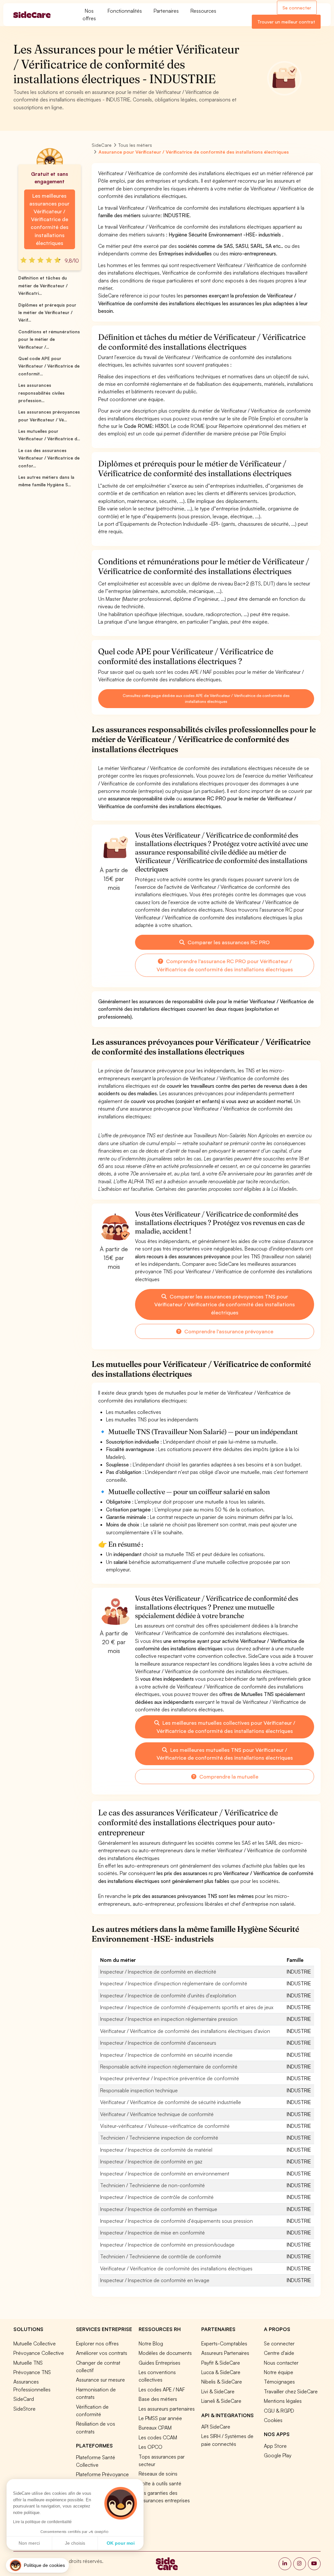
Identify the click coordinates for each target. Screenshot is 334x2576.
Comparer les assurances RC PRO (228, 942)
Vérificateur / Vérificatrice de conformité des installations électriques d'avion (185, 2031)
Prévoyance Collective (39, 2353)
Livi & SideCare (218, 2391)
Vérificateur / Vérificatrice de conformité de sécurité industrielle (171, 2102)
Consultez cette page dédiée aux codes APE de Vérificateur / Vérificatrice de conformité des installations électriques (206, 698)
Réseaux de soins (158, 2474)
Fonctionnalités (125, 11)
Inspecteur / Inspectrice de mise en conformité (152, 2233)
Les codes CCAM (158, 2437)
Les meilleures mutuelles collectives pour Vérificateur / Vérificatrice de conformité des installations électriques (226, 1727)
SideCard (24, 2399)
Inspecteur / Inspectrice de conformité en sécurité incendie (166, 2055)
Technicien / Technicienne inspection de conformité (159, 2138)
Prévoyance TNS (32, 2372)
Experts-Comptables (224, 2343)
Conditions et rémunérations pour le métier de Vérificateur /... (49, 339)
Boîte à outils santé (160, 2483)
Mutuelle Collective (35, 2343)
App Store (275, 2446)
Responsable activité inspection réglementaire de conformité (169, 2067)
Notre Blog (151, 2343)
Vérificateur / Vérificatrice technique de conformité (157, 2114)
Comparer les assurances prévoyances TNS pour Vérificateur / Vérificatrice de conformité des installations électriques (225, 1304)
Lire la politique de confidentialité (42, 2522)
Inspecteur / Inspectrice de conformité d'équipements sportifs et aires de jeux (187, 2007)
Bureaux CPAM (155, 2428)
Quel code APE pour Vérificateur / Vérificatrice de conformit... (49, 366)
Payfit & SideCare (221, 2363)
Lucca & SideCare (221, 2372)
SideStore (24, 2409)
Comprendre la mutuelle (228, 1777)
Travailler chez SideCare (291, 2391)
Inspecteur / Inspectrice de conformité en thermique (159, 2209)
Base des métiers (158, 2399)
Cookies (273, 2420)
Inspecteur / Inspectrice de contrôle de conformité (157, 2197)
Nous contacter (281, 2363)
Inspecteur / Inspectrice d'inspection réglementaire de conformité (174, 1983)
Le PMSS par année (160, 2418)
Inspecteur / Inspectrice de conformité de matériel (156, 2150)
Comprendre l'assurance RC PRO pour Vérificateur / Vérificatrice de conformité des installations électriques (225, 965)
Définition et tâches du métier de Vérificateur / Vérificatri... (43, 286)
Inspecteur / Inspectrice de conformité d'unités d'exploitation (168, 1995)
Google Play (278, 2455)
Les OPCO (151, 2447)
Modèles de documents (165, 2353)
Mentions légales (283, 2401)
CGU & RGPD (279, 2411)
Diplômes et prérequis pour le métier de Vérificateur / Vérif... (47, 313)
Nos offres (89, 15)
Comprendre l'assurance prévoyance (228, 1331)
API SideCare (216, 2427)
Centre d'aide (279, 2353)
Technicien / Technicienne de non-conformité (152, 2185)
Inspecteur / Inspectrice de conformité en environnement (165, 2174)
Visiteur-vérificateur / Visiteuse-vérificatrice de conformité (165, 2126)
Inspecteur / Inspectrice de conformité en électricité (158, 1972)
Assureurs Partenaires (225, 2353)
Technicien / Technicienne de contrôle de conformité (161, 2256)
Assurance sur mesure (100, 2380)
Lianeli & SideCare (221, 2401)
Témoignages (279, 2382)
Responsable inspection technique (139, 2090)
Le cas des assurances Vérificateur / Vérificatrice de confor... (49, 458)
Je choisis (75, 2543)
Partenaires (166, 11)
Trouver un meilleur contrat (286, 22)
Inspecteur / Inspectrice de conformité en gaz (151, 2161)
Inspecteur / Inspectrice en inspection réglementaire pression (169, 2019)
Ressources (203, 11)
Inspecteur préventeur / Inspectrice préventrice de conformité (170, 2078)
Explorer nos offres (97, 2343)
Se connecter (297, 8)
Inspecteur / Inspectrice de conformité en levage (155, 2280)
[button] (37, 2565)
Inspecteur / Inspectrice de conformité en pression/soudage (167, 2245)
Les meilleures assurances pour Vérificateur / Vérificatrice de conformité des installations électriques (49, 219)
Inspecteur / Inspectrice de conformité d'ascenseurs (158, 2043)
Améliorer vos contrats (102, 2353)
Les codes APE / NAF (162, 2389)
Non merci (29, 2543)
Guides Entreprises (159, 2363)
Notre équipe (279, 2372)
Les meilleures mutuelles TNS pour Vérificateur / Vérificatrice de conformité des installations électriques (225, 1754)
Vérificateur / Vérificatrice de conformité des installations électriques (176, 2268)
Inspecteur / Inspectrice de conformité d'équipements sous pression (176, 2221)
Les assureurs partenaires (167, 2409)
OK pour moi (121, 2543)
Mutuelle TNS (28, 2363)
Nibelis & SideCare (222, 2382)
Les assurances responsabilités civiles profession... (41, 393)
